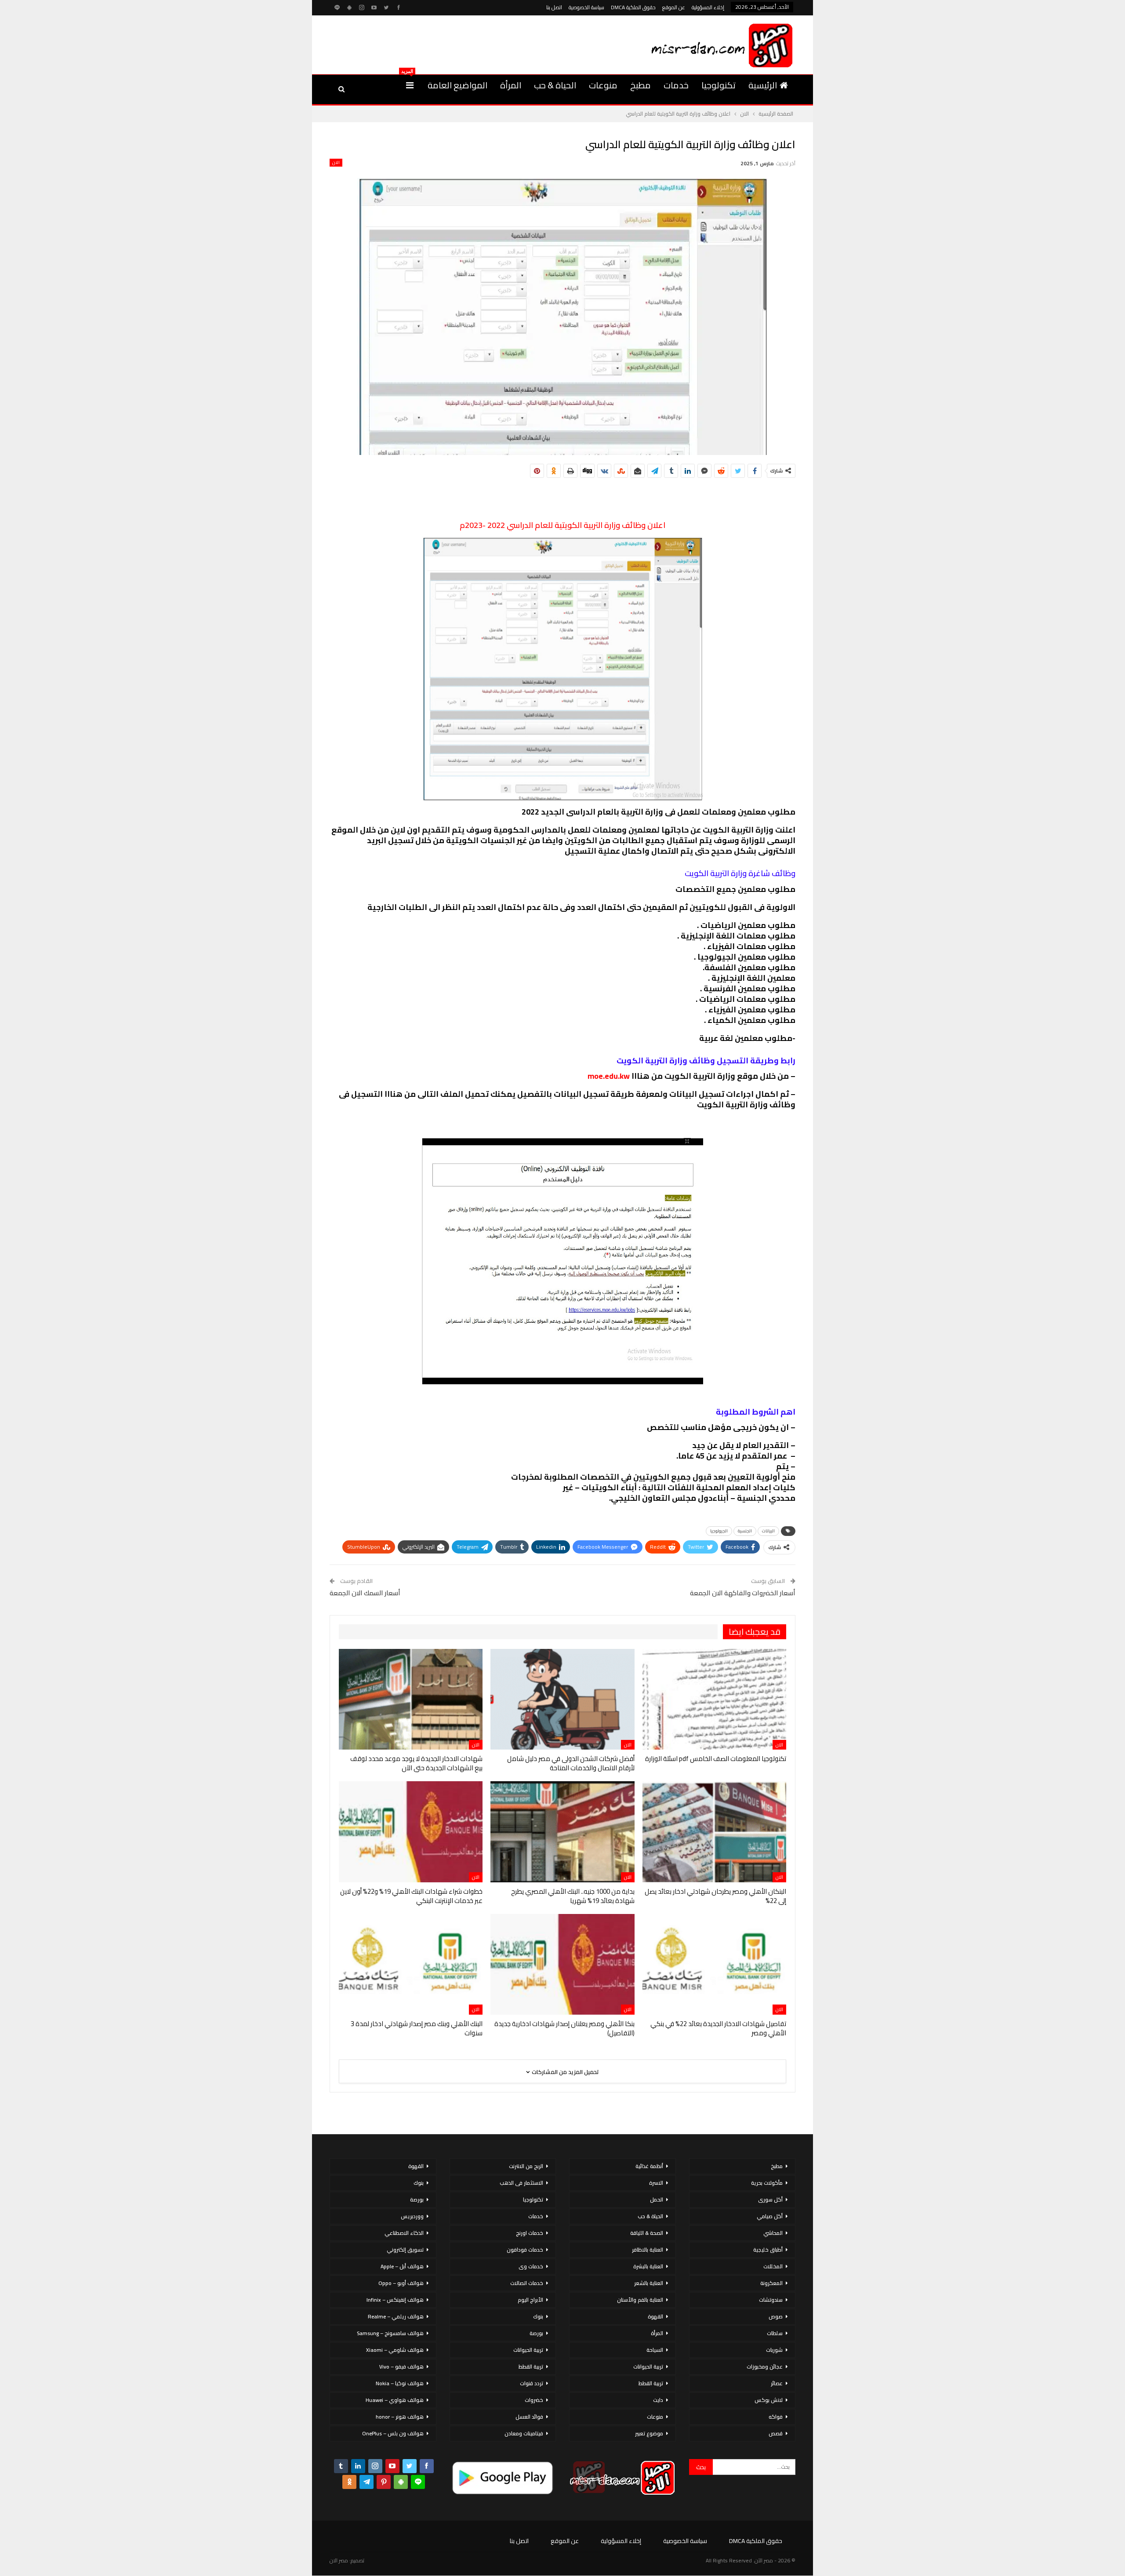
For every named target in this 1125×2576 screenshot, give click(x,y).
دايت (658, 2400)
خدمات (676, 85)
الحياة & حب (555, 85)
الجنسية (745, 1531)
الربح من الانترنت (526, 2166)
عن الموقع (674, 7)
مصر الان (339, 2560)
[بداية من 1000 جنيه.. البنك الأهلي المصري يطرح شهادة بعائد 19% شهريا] (562, 1832)
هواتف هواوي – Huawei (395, 2400)
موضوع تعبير (649, 2433)
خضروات (534, 2400)
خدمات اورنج (530, 2233)
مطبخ (641, 85)
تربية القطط (651, 2383)
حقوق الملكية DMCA (633, 7)
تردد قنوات (532, 2383)
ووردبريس (412, 2216)
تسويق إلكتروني (405, 2250)
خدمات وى (531, 2266)
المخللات (773, 2266)
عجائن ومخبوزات (765, 2367)
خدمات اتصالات (527, 2283)
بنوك (538, 2316)
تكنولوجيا (719, 85)
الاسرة (656, 2183)
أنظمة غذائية (649, 2166)
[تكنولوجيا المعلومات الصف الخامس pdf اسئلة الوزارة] (714, 1699)
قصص (776, 2433)
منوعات (603, 85)
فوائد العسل (529, 2417)
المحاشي (773, 2233)
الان (336, 163)
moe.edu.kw (609, 1076)
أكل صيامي (770, 2216)
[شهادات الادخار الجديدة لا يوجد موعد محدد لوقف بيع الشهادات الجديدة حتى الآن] (411, 1699)
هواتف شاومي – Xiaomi (395, 2350)
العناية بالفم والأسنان (640, 2300)
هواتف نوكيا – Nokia (400, 2383)
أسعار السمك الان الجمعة (365, 1593)
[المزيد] (410, 85)
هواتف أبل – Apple (402, 2266)
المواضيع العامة (457, 85)
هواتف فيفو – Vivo (401, 2367)
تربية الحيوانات (648, 2367)
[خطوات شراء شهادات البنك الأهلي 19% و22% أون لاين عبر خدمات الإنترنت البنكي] (411, 1832)
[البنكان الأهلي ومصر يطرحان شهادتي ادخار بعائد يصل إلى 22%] (714, 1832)
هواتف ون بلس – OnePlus (393, 2433)
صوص (776, 2316)
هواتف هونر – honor (400, 2417)
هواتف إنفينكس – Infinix (395, 2300)
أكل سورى (770, 2199)
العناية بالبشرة (648, 2266)
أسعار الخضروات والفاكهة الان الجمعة (743, 1593)
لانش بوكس (769, 2400)
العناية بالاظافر (648, 2250)
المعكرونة (771, 2283)
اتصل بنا (554, 7)
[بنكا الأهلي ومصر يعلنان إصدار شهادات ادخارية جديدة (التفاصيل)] (562, 1964)
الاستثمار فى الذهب (521, 2183)
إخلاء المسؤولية (708, 7)
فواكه (776, 2417)
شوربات (774, 2350)
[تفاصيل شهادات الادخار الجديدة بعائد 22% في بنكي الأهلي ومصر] (714, 1964)
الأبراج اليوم (530, 2300)
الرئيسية (763, 85)
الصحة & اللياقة (647, 2233)
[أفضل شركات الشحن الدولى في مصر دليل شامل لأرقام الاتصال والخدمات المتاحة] (562, 1699)
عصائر (777, 2383)
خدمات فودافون (525, 2250)
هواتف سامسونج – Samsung (390, 2333)
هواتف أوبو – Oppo (401, 2283)
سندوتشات (771, 2300)
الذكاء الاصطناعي (404, 2233)
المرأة (511, 85)
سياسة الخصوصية (586, 7)
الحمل (657, 2199)
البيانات (768, 1531)
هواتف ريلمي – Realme (396, 2316)
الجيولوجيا (719, 1531)
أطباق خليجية (768, 2250)
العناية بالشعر (649, 2283)
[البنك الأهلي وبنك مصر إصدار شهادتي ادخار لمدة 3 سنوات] (411, 1964)
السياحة (655, 2350)
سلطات (775, 2333)
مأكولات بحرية (767, 2183)
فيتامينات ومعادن (524, 2433)
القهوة (655, 2316)
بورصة (536, 2333)
